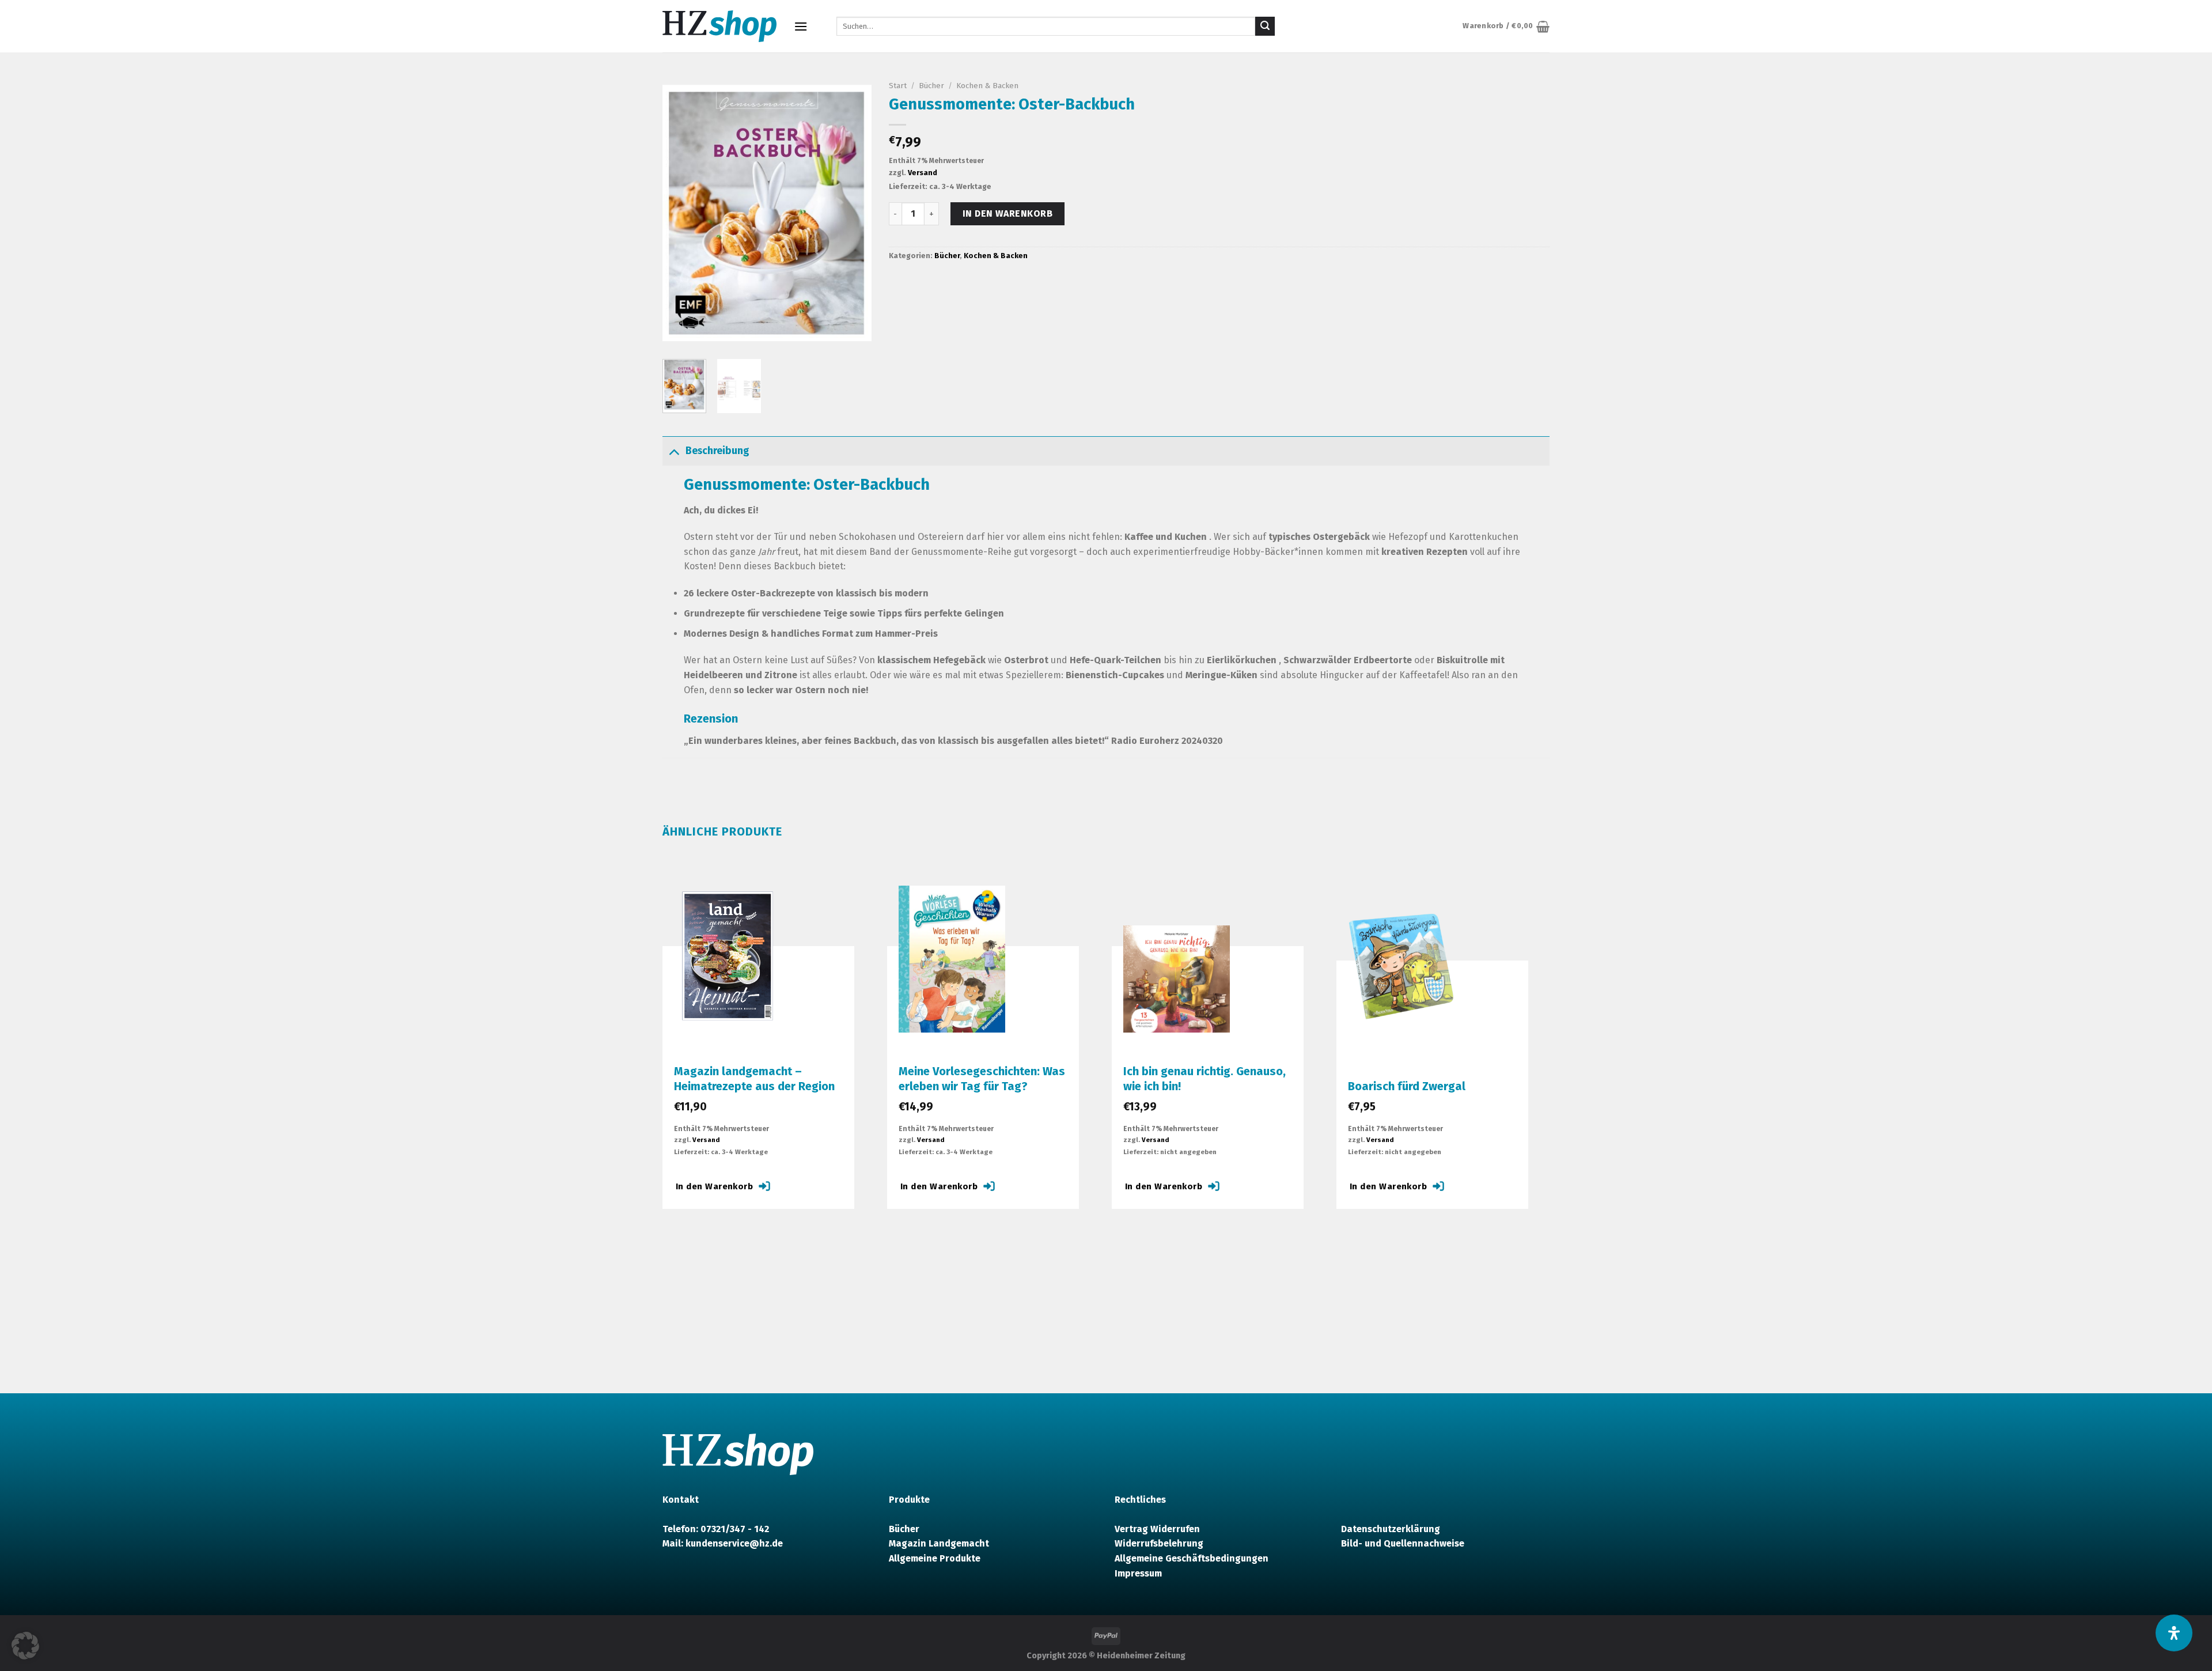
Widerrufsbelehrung (1159, 1543)
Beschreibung (717, 451)
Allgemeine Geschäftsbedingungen (1192, 1558)
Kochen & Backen (987, 86)
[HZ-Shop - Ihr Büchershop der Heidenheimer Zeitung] (719, 26)
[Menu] (801, 26)
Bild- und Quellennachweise (1403, 1543)
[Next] (853, 213)
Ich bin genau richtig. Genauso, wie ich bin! (1205, 1079)
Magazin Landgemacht (939, 1543)
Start (898, 86)
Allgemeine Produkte (935, 1558)
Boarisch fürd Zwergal (1407, 1086)
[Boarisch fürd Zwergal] (1401, 971)
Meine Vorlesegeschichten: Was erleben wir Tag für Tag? (982, 1079)
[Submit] (1265, 27)
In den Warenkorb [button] (714, 1186)
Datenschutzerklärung (1391, 1529)
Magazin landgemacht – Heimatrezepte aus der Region (754, 1079)
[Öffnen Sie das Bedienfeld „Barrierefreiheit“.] (2174, 1633)
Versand (923, 173)
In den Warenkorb (1008, 213)
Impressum (1138, 1573)
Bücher (931, 86)
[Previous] (681, 213)
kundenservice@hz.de (734, 1543)
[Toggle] (674, 451)
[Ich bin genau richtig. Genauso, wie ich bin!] (1177, 979)
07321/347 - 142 (735, 1529)
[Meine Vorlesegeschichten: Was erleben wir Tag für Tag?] (952, 959)
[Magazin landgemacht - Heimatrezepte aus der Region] (727, 957)
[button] (25, 1646)
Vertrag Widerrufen (1157, 1529)
